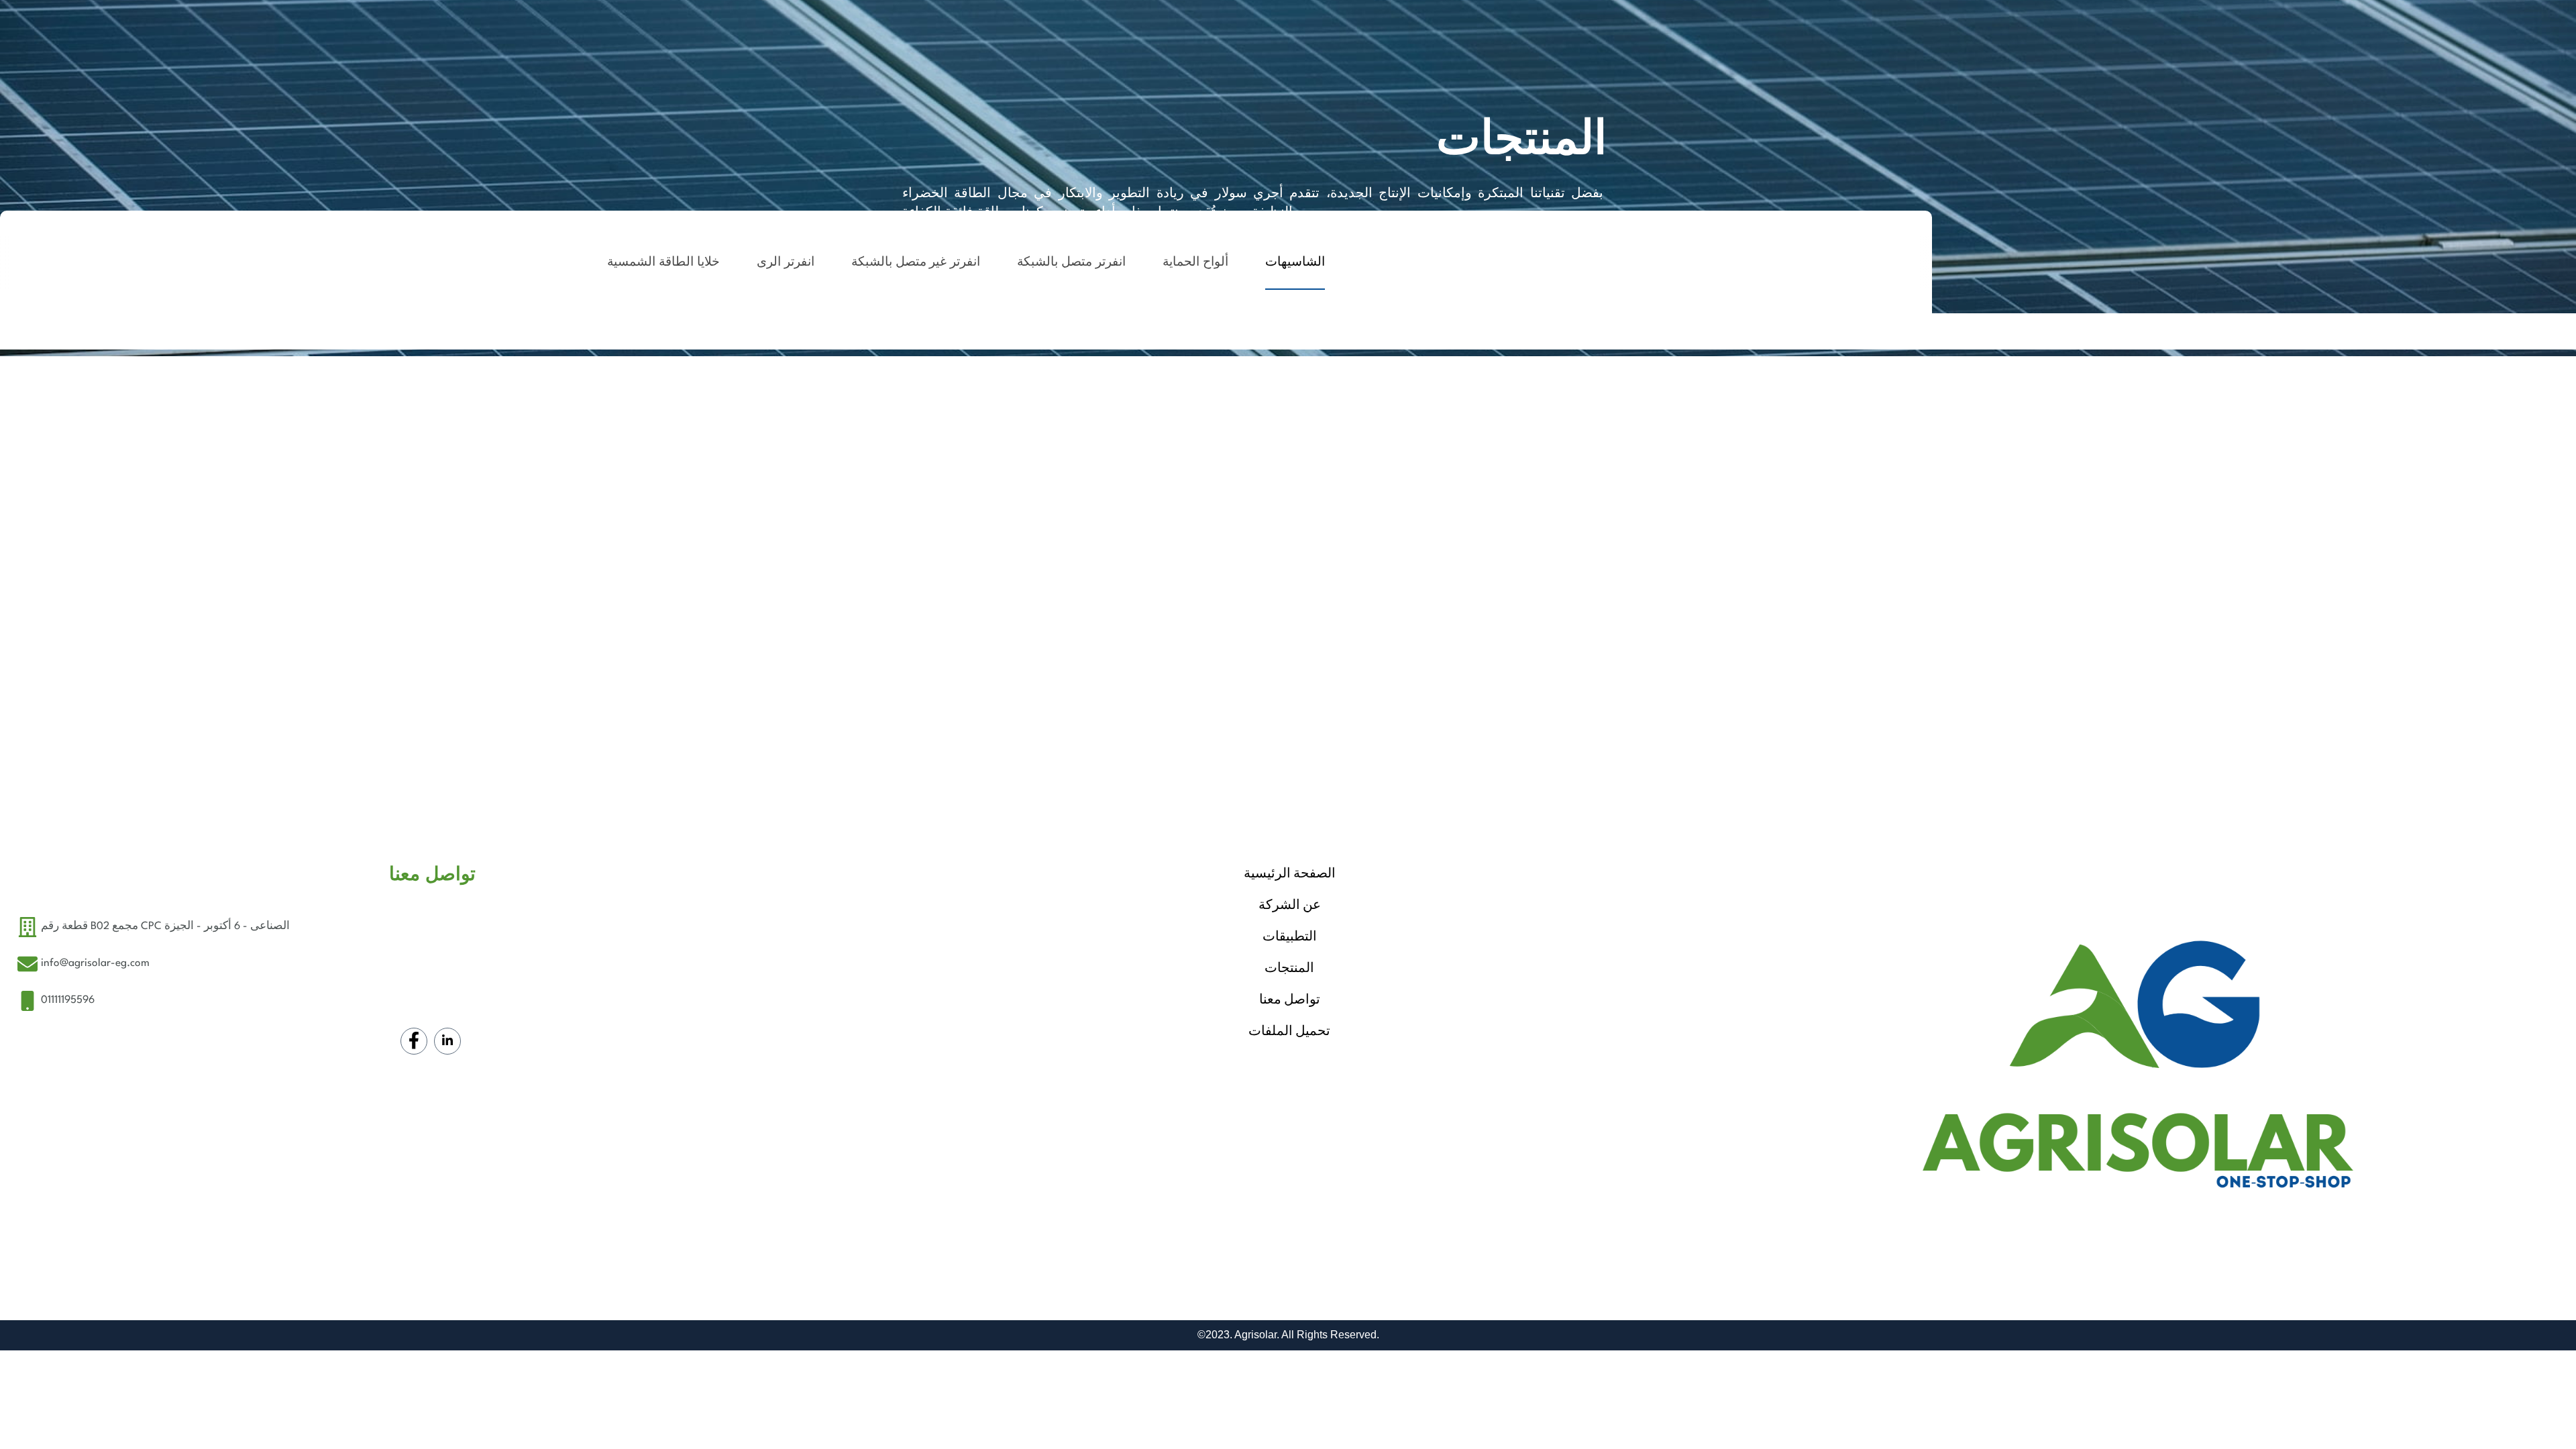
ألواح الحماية (1195, 263)
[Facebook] (414, 1041)
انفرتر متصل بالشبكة (1071, 263)
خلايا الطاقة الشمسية (663, 263)
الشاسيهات (1295, 263)
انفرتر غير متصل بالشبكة (916, 263)
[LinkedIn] (447, 1041)
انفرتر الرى (786, 263)
